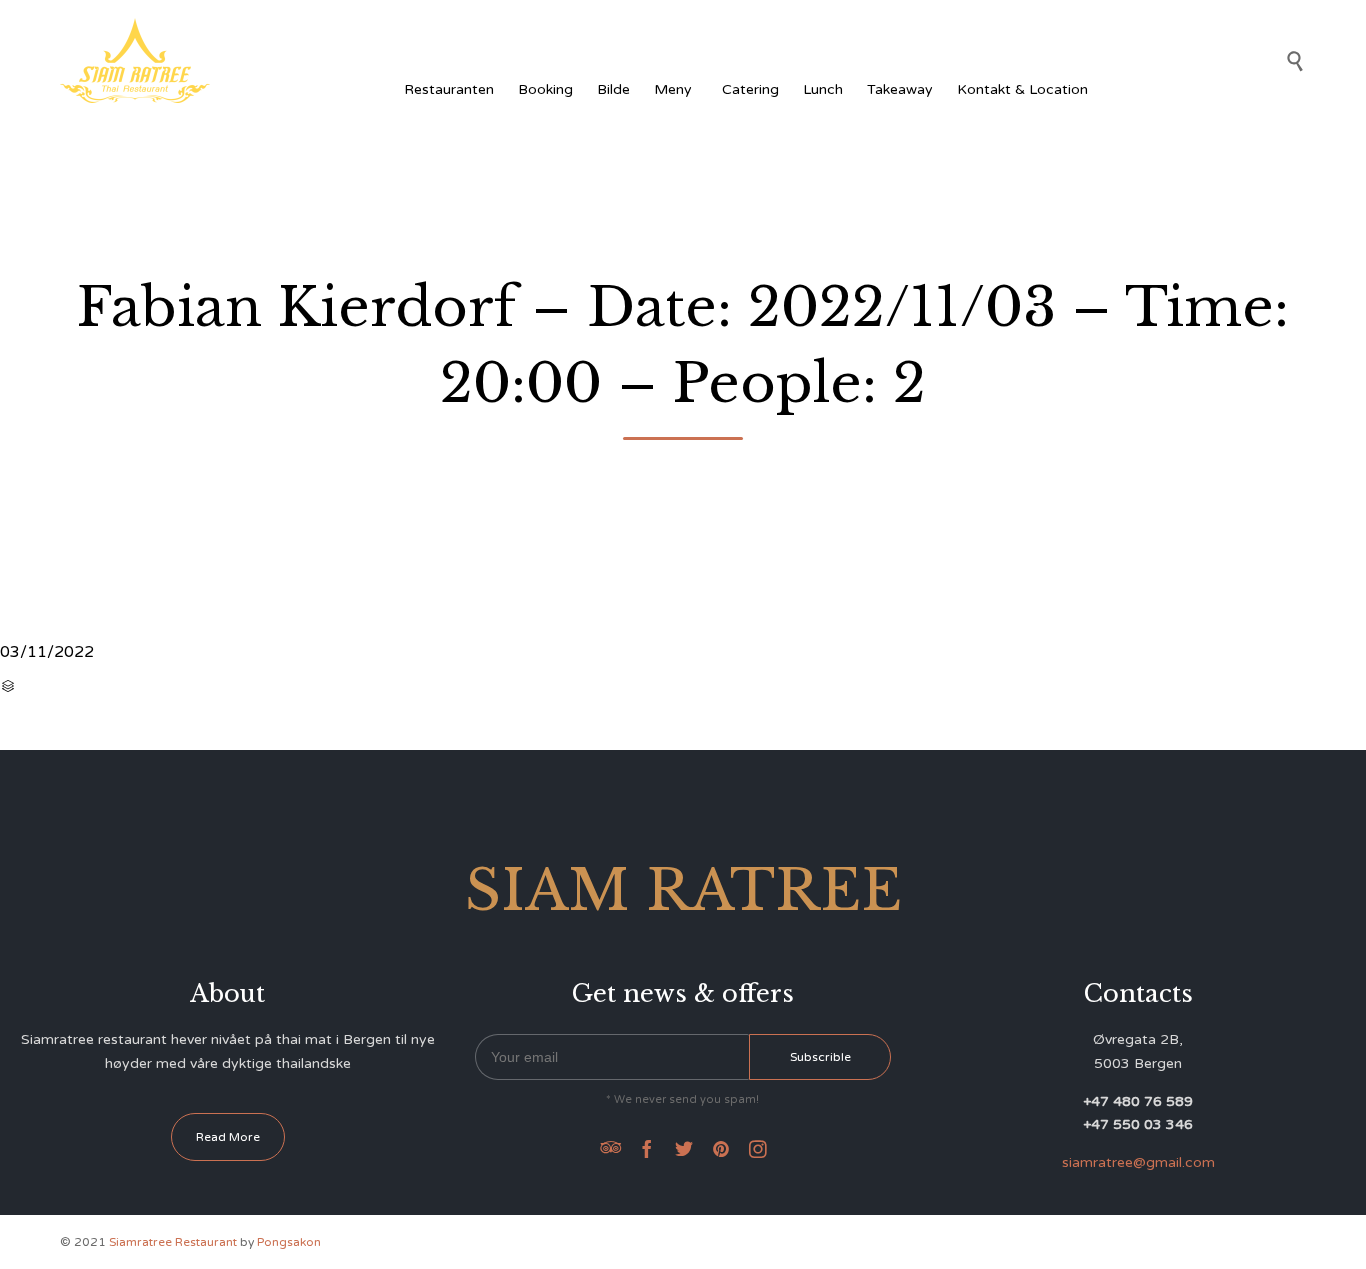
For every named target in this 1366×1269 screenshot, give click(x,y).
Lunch (823, 89)
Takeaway (900, 89)
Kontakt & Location (1022, 89)
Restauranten (449, 89)
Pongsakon (289, 1242)
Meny (673, 89)
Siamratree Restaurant (173, 1242)
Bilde (613, 89)
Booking (545, 89)
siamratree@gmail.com (1138, 1162)
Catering (750, 89)
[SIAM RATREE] (135, 60)
